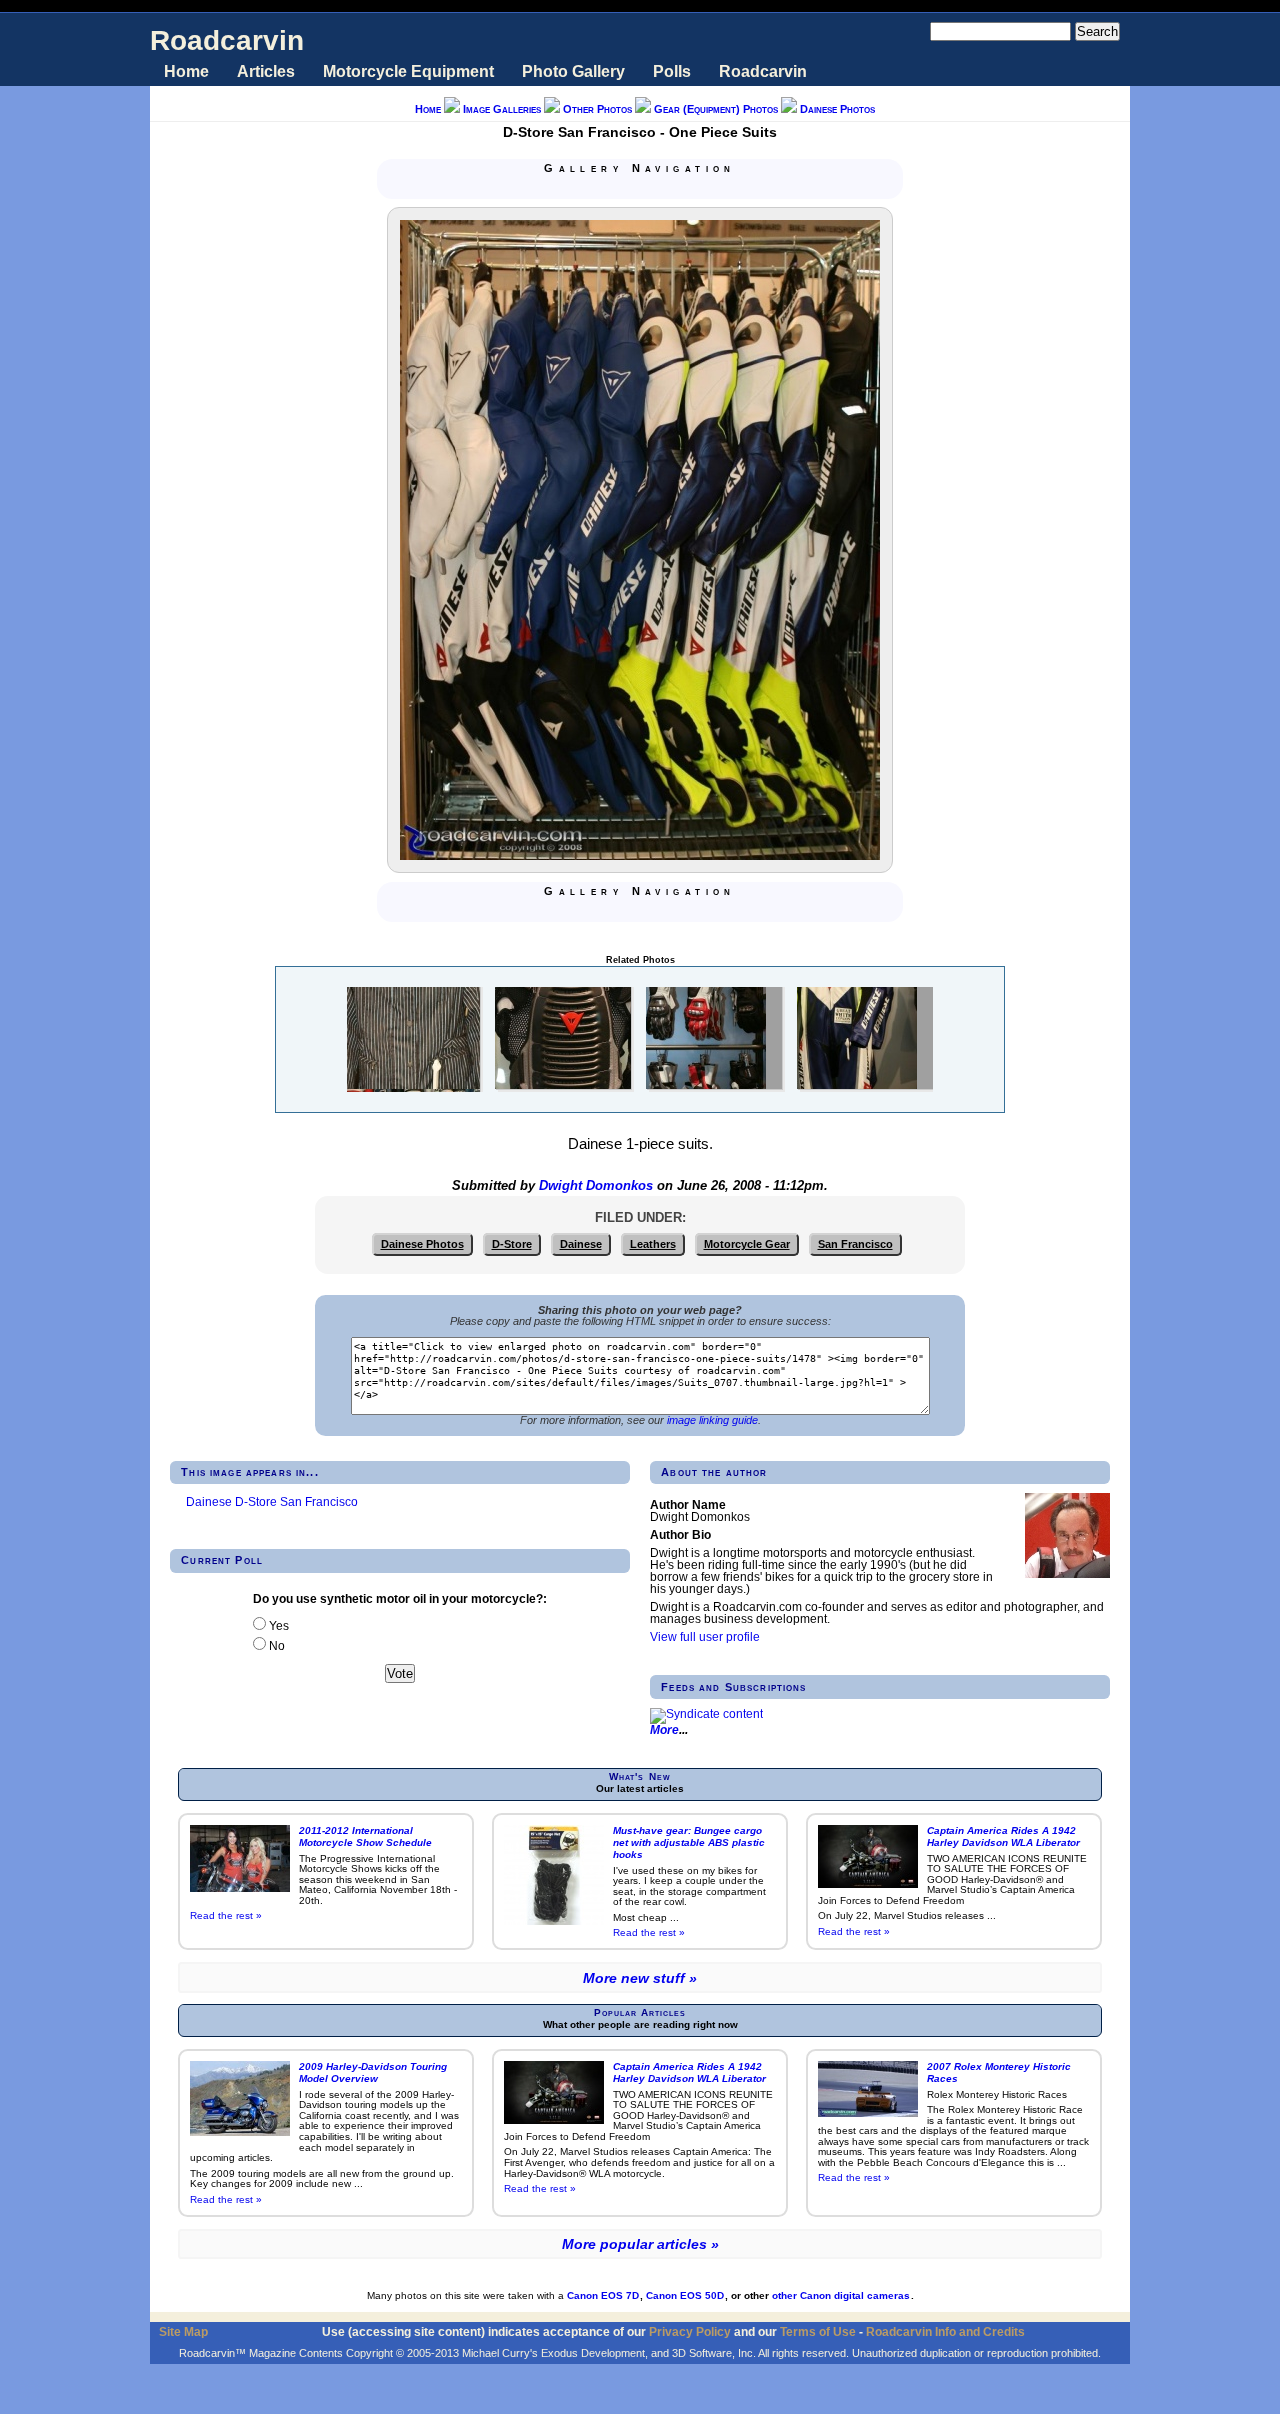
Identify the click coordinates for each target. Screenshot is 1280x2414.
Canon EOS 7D (603, 2295)
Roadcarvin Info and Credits (945, 2331)
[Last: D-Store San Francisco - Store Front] (668, 188)
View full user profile (705, 1637)
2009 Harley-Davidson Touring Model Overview (373, 2072)
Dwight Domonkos (596, 1186)
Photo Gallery (573, 71)
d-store (512, 1244)
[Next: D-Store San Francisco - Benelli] (644, 188)
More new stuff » (640, 1978)
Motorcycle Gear (747, 1244)
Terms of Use (818, 2331)
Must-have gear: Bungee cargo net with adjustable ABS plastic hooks (689, 1842)
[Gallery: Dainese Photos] (620, 188)
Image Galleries (502, 109)
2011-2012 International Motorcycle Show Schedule (365, 1836)
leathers (653, 1244)
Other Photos (597, 109)
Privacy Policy (690, 2331)
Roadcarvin (227, 40)
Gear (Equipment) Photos (716, 109)
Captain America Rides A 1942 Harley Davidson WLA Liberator (1003, 1836)
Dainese (581, 1244)
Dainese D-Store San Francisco (272, 1502)
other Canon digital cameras (841, 2295)
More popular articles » (640, 2244)
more (664, 1730)
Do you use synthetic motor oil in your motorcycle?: (400, 1599)
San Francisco (855, 1244)
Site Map (183, 2331)
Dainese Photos (837, 109)
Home (186, 71)
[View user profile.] (1067, 1574)
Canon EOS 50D (685, 2295)
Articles (266, 71)
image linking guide (712, 1420)
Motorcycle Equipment (408, 71)
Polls (672, 71)
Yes (277, 1626)
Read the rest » (226, 1915)
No (275, 1646)
